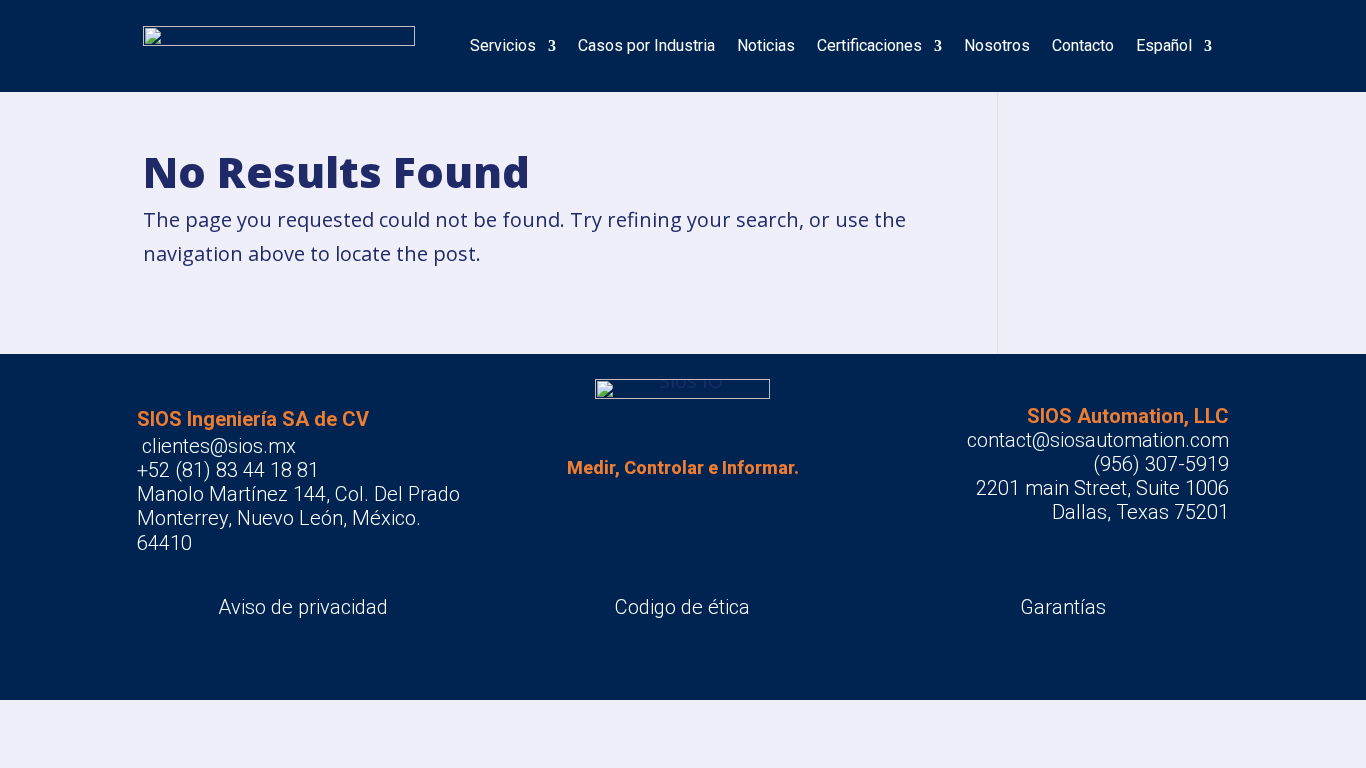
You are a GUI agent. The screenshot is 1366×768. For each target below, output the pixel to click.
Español (1164, 45)
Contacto (1083, 45)
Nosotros (997, 45)
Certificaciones (869, 45)
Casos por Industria (646, 45)
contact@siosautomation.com (1098, 440)
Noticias (766, 45)
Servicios (503, 45)
